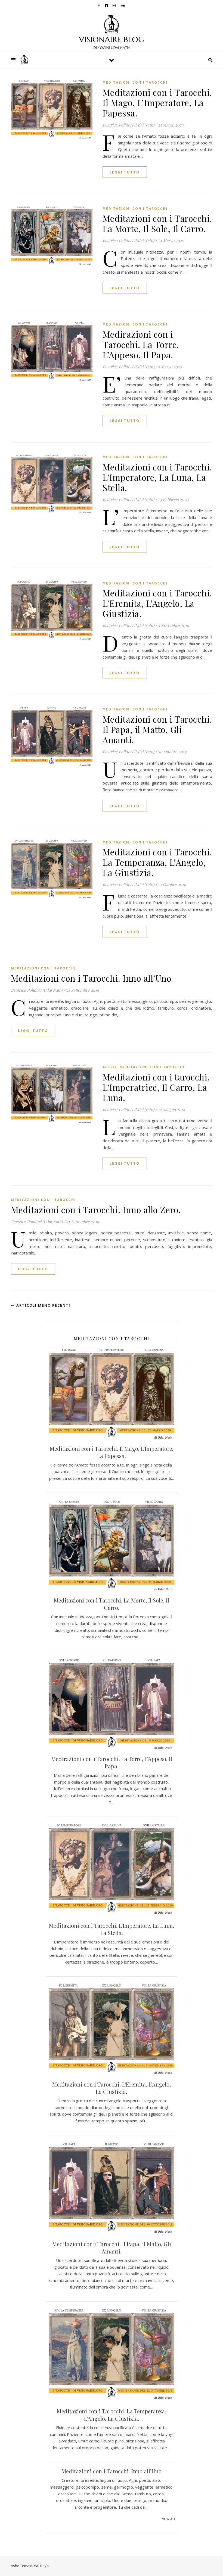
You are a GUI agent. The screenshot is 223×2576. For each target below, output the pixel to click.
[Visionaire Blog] (112, 31)
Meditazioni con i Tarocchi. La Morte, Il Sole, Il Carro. (157, 223)
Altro (109, 1067)
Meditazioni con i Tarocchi (135, 82)
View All (169, 2519)
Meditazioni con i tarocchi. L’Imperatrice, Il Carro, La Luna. (156, 1087)
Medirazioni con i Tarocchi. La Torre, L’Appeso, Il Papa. (141, 344)
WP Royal (42, 2566)
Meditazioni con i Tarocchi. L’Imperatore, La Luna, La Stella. (157, 477)
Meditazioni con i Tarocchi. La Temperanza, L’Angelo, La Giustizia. (157, 862)
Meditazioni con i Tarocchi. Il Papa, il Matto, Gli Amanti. (157, 729)
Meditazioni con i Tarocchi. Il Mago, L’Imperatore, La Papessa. (157, 102)
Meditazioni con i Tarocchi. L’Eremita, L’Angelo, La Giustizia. (157, 603)
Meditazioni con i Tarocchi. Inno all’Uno (91, 978)
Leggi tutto (125, 172)
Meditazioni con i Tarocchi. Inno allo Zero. (96, 1210)
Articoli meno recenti (43, 1305)
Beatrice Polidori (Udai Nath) (128, 125)
